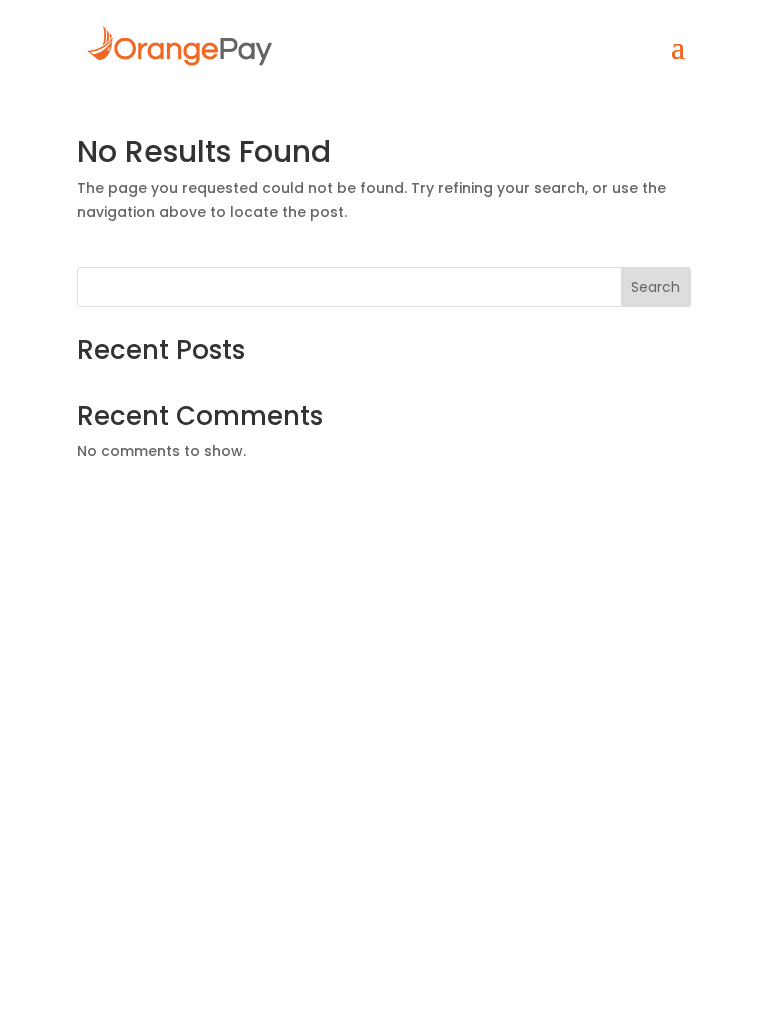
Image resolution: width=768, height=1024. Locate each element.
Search (655, 287)
